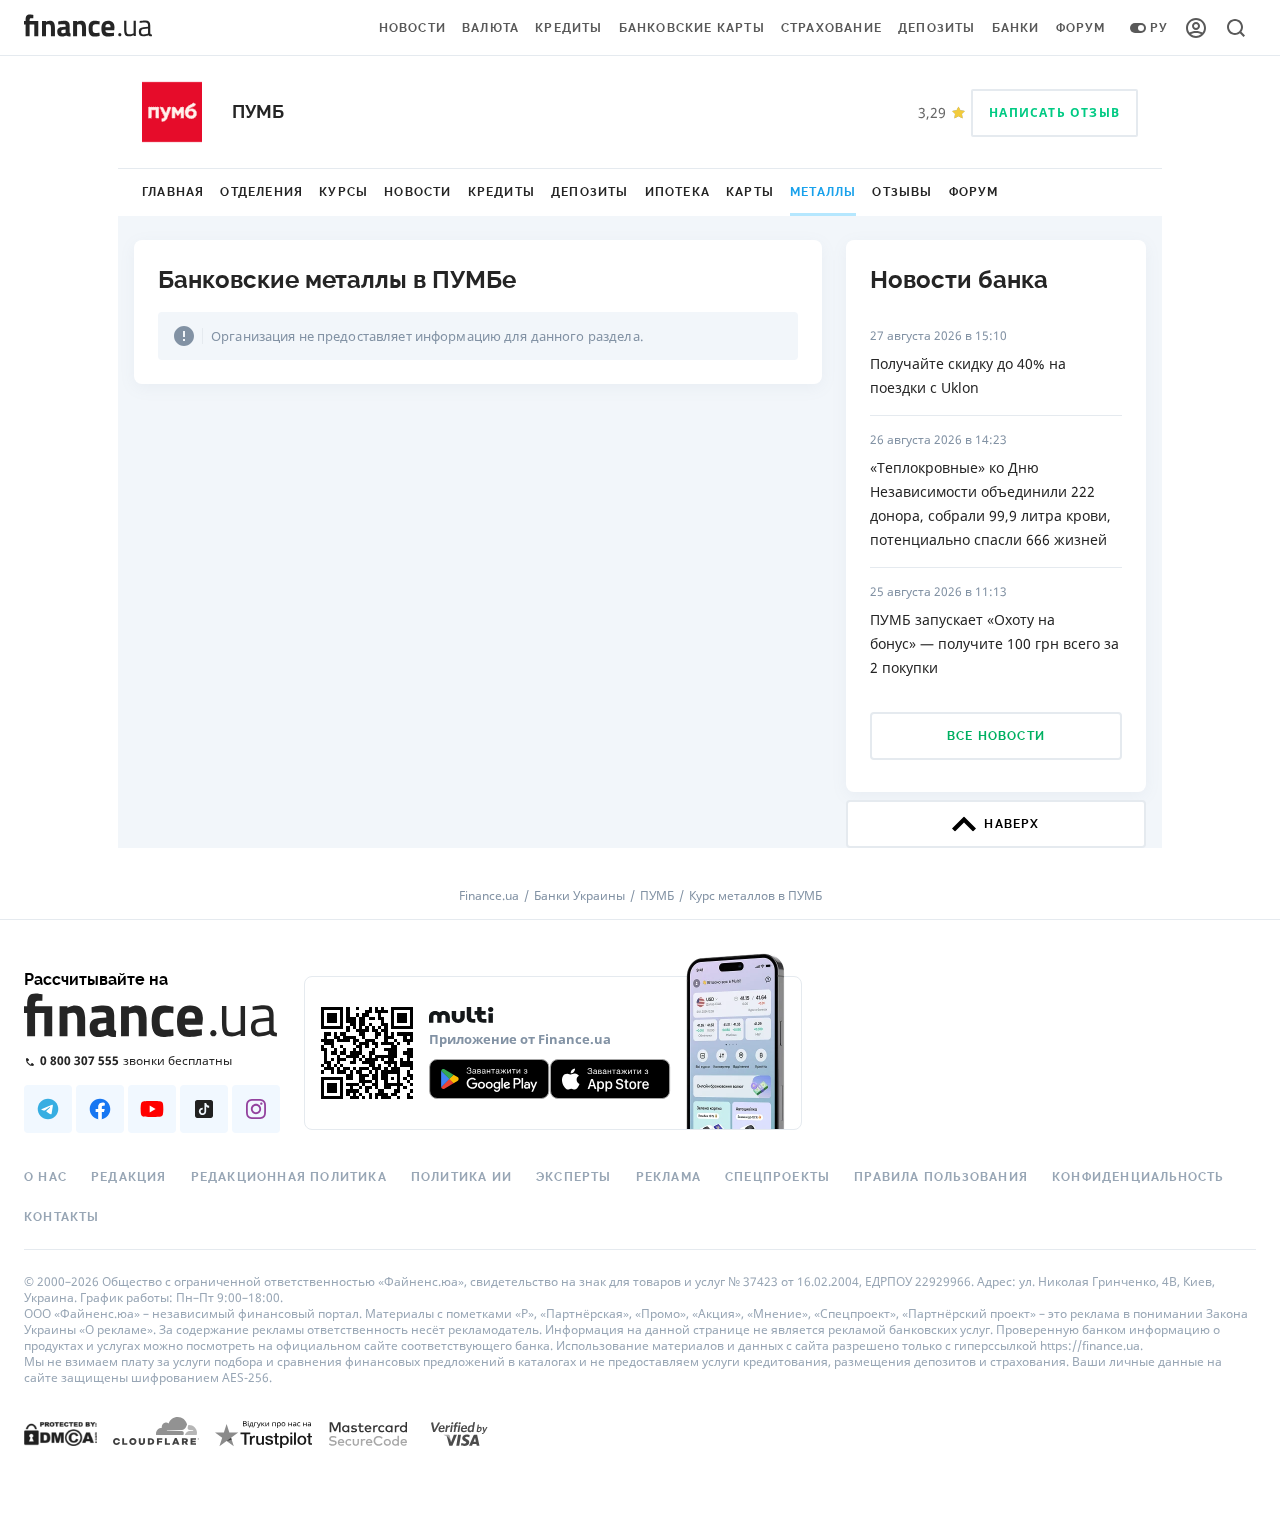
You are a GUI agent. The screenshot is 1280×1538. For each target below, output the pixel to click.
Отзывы (902, 192)
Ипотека (677, 192)
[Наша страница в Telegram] (48, 1109)
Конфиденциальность (1138, 1177)
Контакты (62, 1217)
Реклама (668, 1177)
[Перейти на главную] (88, 28)
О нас (45, 1177)
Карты (750, 192)
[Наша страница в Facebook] (100, 1109)
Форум (1081, 28)
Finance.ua (489, 896)
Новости (412, 28)
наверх (1011, 824)
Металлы (823, 192)
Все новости (996, 736)
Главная (173, 192)
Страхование (831, 28)
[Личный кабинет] (1196, 28)
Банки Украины (579, 896)
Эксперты (574, 1177)
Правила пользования (941, 1177)
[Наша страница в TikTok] (204, 1109)
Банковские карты (692, 28)
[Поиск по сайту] (1236, 28)
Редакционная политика (289, 1177)
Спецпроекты (777, 1177)
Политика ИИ (461, 1177)
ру (1159, 28)
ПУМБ (657, 896)
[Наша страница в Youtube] (152, 1109)
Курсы (343, 192)
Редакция (129, 1177)
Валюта (490, 28)
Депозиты (937, 28)
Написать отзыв (1054, 112)
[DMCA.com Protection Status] (60, 1432)
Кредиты (568, 28)
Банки (1016, 28)
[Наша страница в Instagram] (256, 1109)
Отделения (261, 192)
